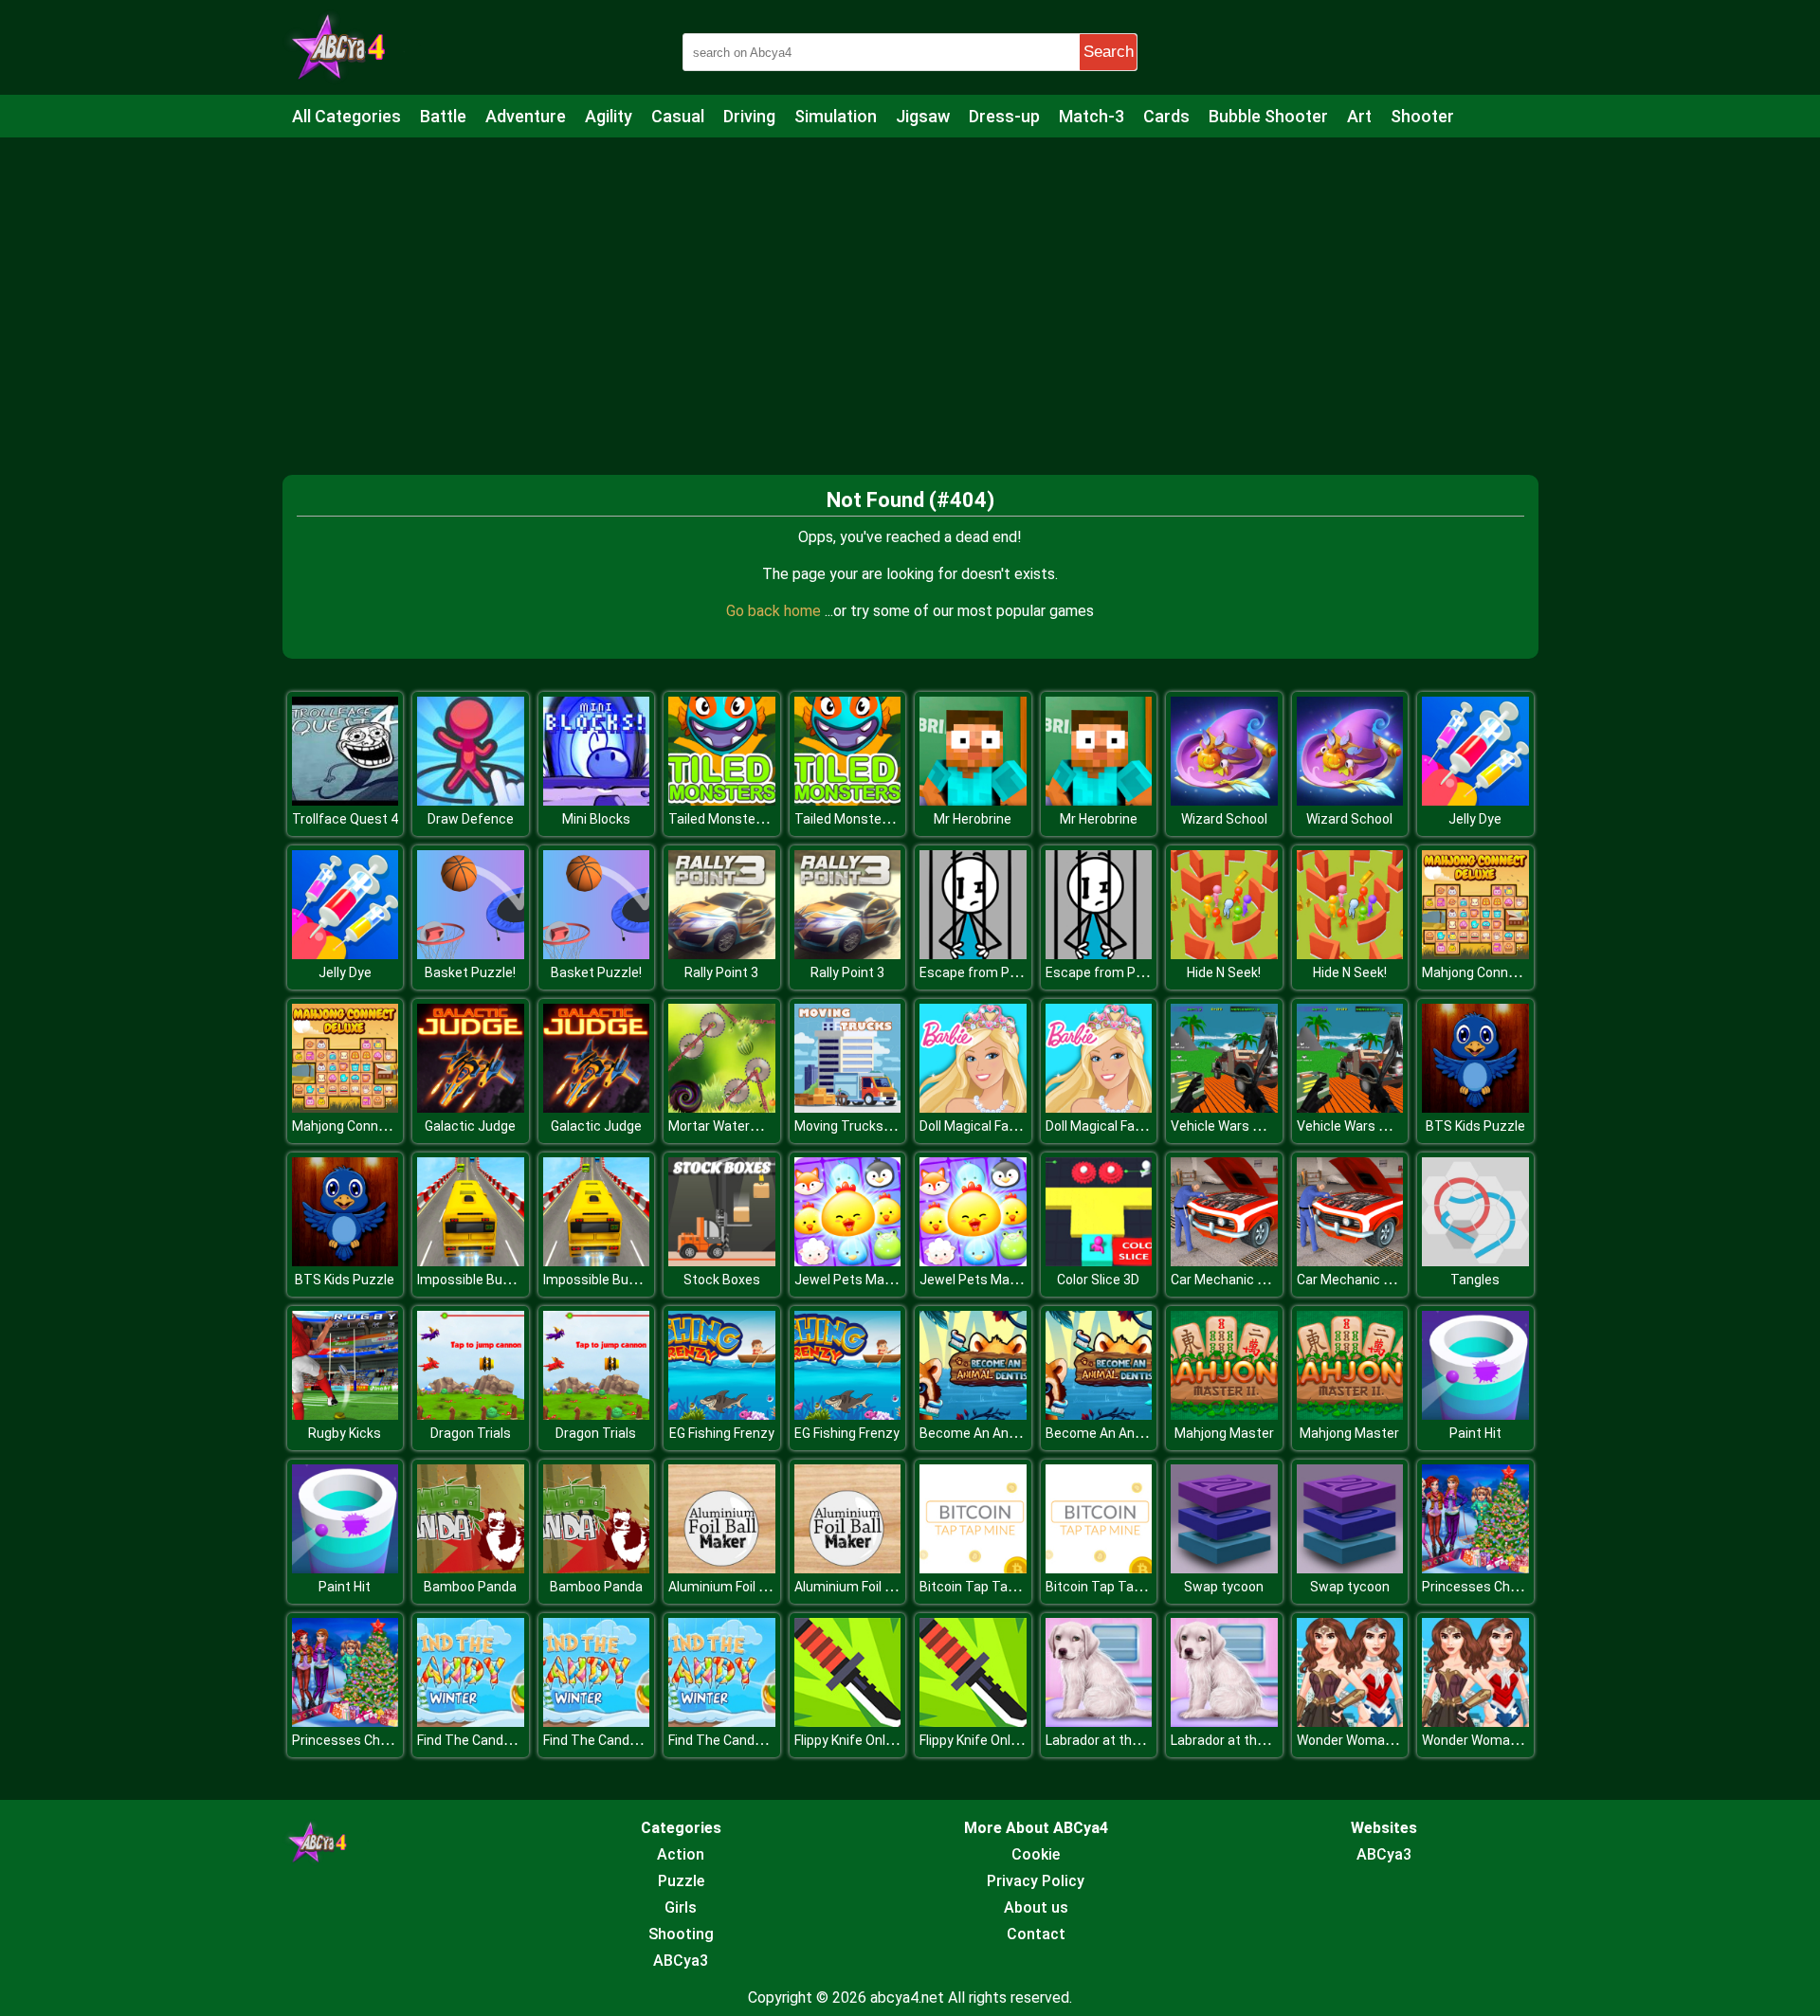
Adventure (526, 116)
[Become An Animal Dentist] (973, 1415)
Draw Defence (471, 819)
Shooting (681, 1934)
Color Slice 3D (1098, 1280)
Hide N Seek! (1224, 972)
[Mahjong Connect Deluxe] (1475, 954)
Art (1359, 116)
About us (1036, 1907)
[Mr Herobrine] (973, 800)
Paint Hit (1475, 1433)
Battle (443, 116)
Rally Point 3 (721, 972)
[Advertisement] (910, 289)
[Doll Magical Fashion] (973, 1108)
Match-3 (1092, 116)
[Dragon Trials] (471, 1415)
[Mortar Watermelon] (722, 1108)
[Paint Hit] (1475, 1415)
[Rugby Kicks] (346, 1415)
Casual (678, 116)
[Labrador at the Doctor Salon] (1099, 1722)
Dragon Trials (471, 1433)
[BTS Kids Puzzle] (1475, 1108)
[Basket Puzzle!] (471, 954)
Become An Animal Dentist (1001, 1433)
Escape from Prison (980, 972)
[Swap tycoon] (1224, 1568)
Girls (681, 1907)
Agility (609, 116)
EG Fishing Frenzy (722, 1433)
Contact (1036, 1934)
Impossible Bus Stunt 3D (492, 1280)
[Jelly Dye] (1475, 800)
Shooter (1422, 116)
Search (1109, 52)
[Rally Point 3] (722, 954)
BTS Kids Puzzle (1475, 1126)
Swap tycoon (1224, 1587)
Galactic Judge (470, 1126)
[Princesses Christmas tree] (1475, 1568)
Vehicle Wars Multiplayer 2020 (1262, 1126)
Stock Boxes (722, 1280)
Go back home (775, 611)
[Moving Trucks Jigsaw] (848, 1108)
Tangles (1475, 1280)
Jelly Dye (1475, 819)
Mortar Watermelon (728, 1126)
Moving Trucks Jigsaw (862, 1126)
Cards (1166, 116)
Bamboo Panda (470, 1587)
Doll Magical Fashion (981, 1126)
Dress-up (1004, 116)
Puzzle (681, 1881)
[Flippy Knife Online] (848, 1722)
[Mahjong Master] (1224, 1415)
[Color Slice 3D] (1099, 1261)
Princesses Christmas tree (1504, 1587)
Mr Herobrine (973, 819)
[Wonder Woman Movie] (1350, 1722)
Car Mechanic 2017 (1229, 1280)
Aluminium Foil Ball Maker (745, 1587)
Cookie (1036, 1854)
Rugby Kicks (345, 1433)
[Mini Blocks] (597, 800)
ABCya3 (681, 1961)
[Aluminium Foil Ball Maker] (722, 1568)
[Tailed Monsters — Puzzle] (722, 800)
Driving (749, 116)
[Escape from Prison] (973, 954)
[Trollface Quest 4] (346, 800)
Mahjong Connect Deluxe (1497, 972)
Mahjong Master (1224, 1433)
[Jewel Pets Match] (848, 1261)
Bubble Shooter (1268, 116)
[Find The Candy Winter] (471, 1722)
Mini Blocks (596, 819)
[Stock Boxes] (722, 1261)
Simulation (836, 116)
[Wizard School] (1224, 800)
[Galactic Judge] (471, 1108)
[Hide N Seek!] (1224, 954)
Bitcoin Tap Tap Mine (983, 1587)
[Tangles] (1475, 1261)
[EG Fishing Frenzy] (722, 1415)
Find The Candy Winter (485, 1740)
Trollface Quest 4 (345, 819)
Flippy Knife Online (849, 1740)
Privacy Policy (1036, 1881)
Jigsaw (923, 116)
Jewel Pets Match (850, 1280)
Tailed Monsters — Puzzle (747, 819)
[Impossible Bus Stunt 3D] (471, 1261)
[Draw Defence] (471, 800)
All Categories (346, 116)
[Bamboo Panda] (471, 1568)
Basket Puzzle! (470, 972)
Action (681, 1854)
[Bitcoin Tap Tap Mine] (973, 1568)
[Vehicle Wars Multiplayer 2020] (1224, 1108)
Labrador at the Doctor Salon (1133, 1740)
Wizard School (1224, 819)
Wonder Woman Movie (1364, 1740)
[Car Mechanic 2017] (1224, 1261)
